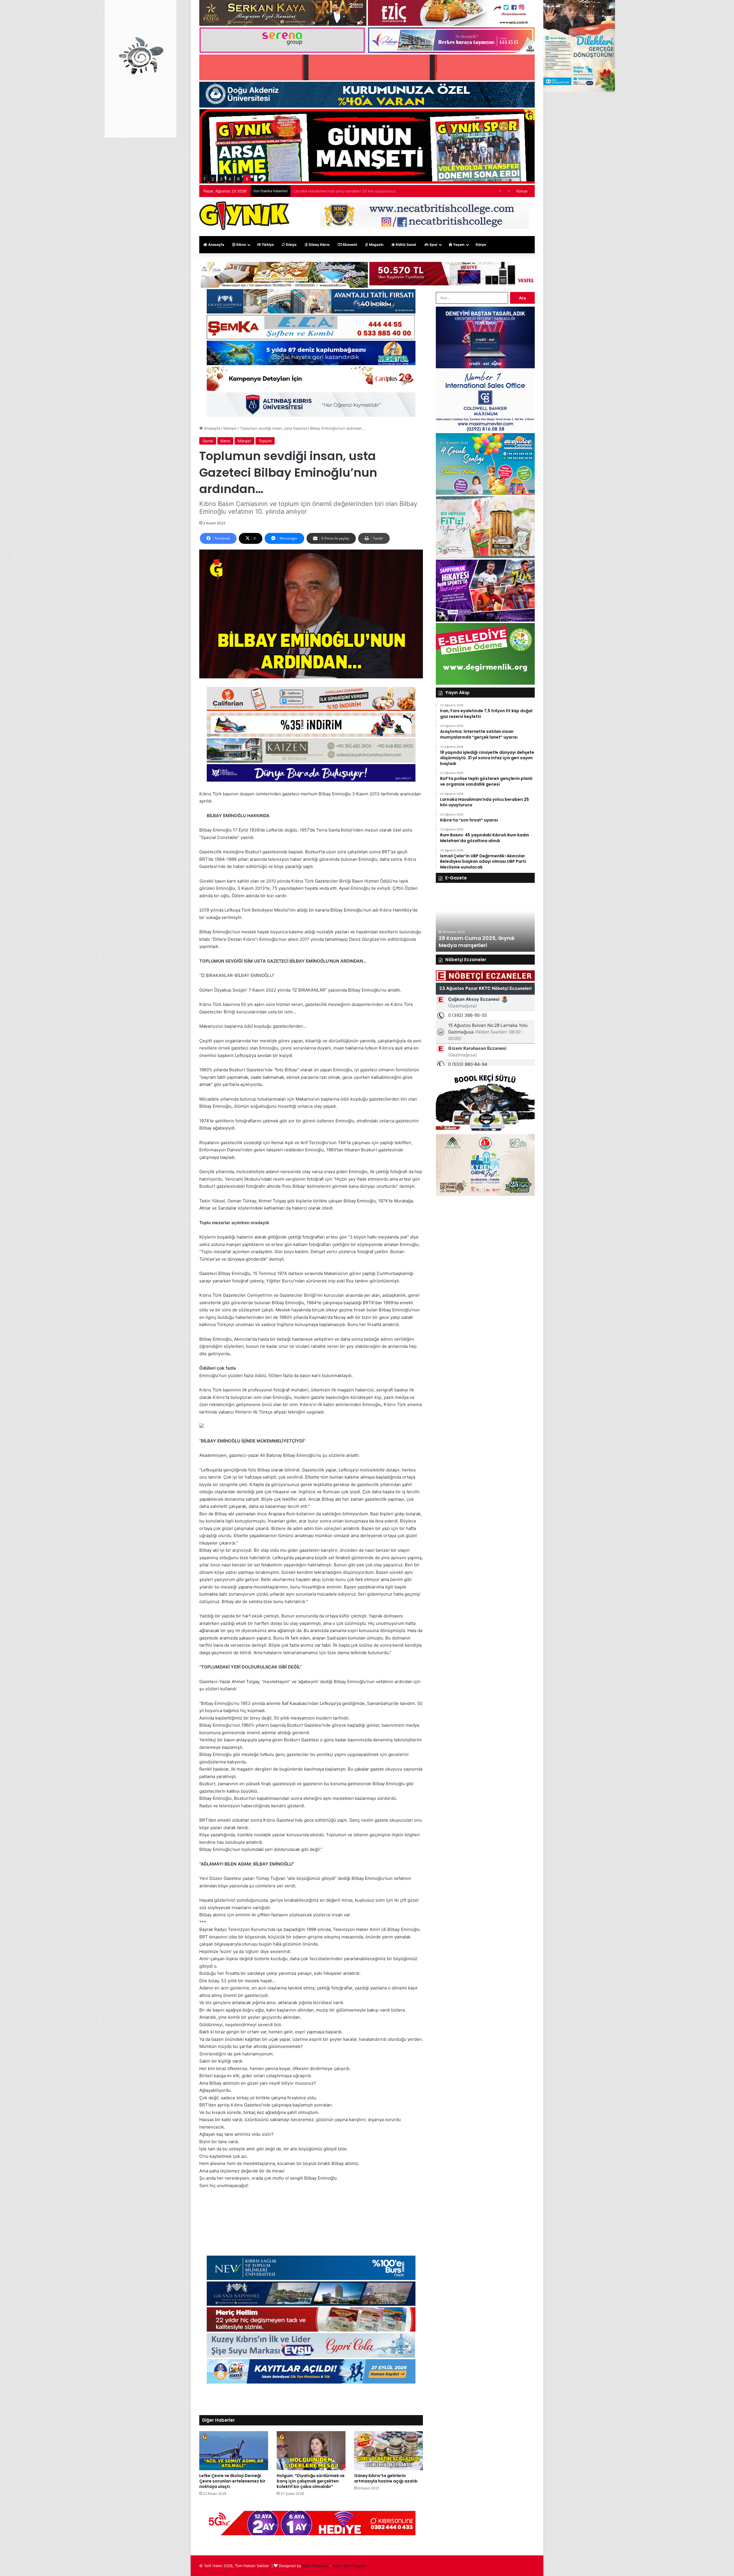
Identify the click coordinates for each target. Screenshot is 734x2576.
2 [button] (213, 179)
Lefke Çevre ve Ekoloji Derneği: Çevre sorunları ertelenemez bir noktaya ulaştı (232, 2481)
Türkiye (267, 245)
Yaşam (458, 245)
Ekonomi (350, 245)
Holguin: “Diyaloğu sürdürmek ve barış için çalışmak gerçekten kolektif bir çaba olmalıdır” (311, 2481)
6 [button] (247, 179)
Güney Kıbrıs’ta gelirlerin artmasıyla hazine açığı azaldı (386, 2478)
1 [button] (205, 179)
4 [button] (230, 179)
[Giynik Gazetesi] (244, 216)
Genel (208, 441)
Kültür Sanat (406, 245)
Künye (522, 191)
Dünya (291, 245)
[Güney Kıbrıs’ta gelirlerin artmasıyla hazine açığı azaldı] (389, 2451)
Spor (433, 245)
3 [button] (221, 179)
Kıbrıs (241, 245)
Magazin (376, 245)
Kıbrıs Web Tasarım (349, 2566)
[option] (485, 920)
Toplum (265, 441)
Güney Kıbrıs (319, 245)
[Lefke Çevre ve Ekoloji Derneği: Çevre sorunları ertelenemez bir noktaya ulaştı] (234, 2451)
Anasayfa (216, 245)
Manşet (230, 428)
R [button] (238, 179)
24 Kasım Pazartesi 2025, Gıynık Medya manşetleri (481, 942)
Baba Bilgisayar (315, 2566)
